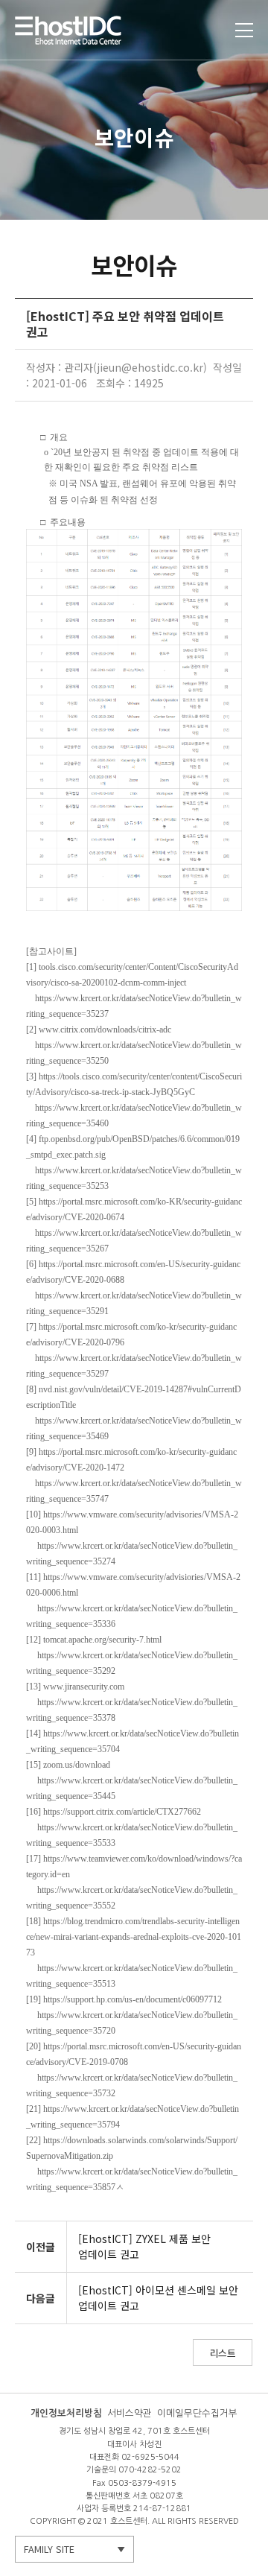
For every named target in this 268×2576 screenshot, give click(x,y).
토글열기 (244, 30)
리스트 (223, 2353)
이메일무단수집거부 (197, 2413)
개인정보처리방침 (66, 2413)
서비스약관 (130, 2413)
